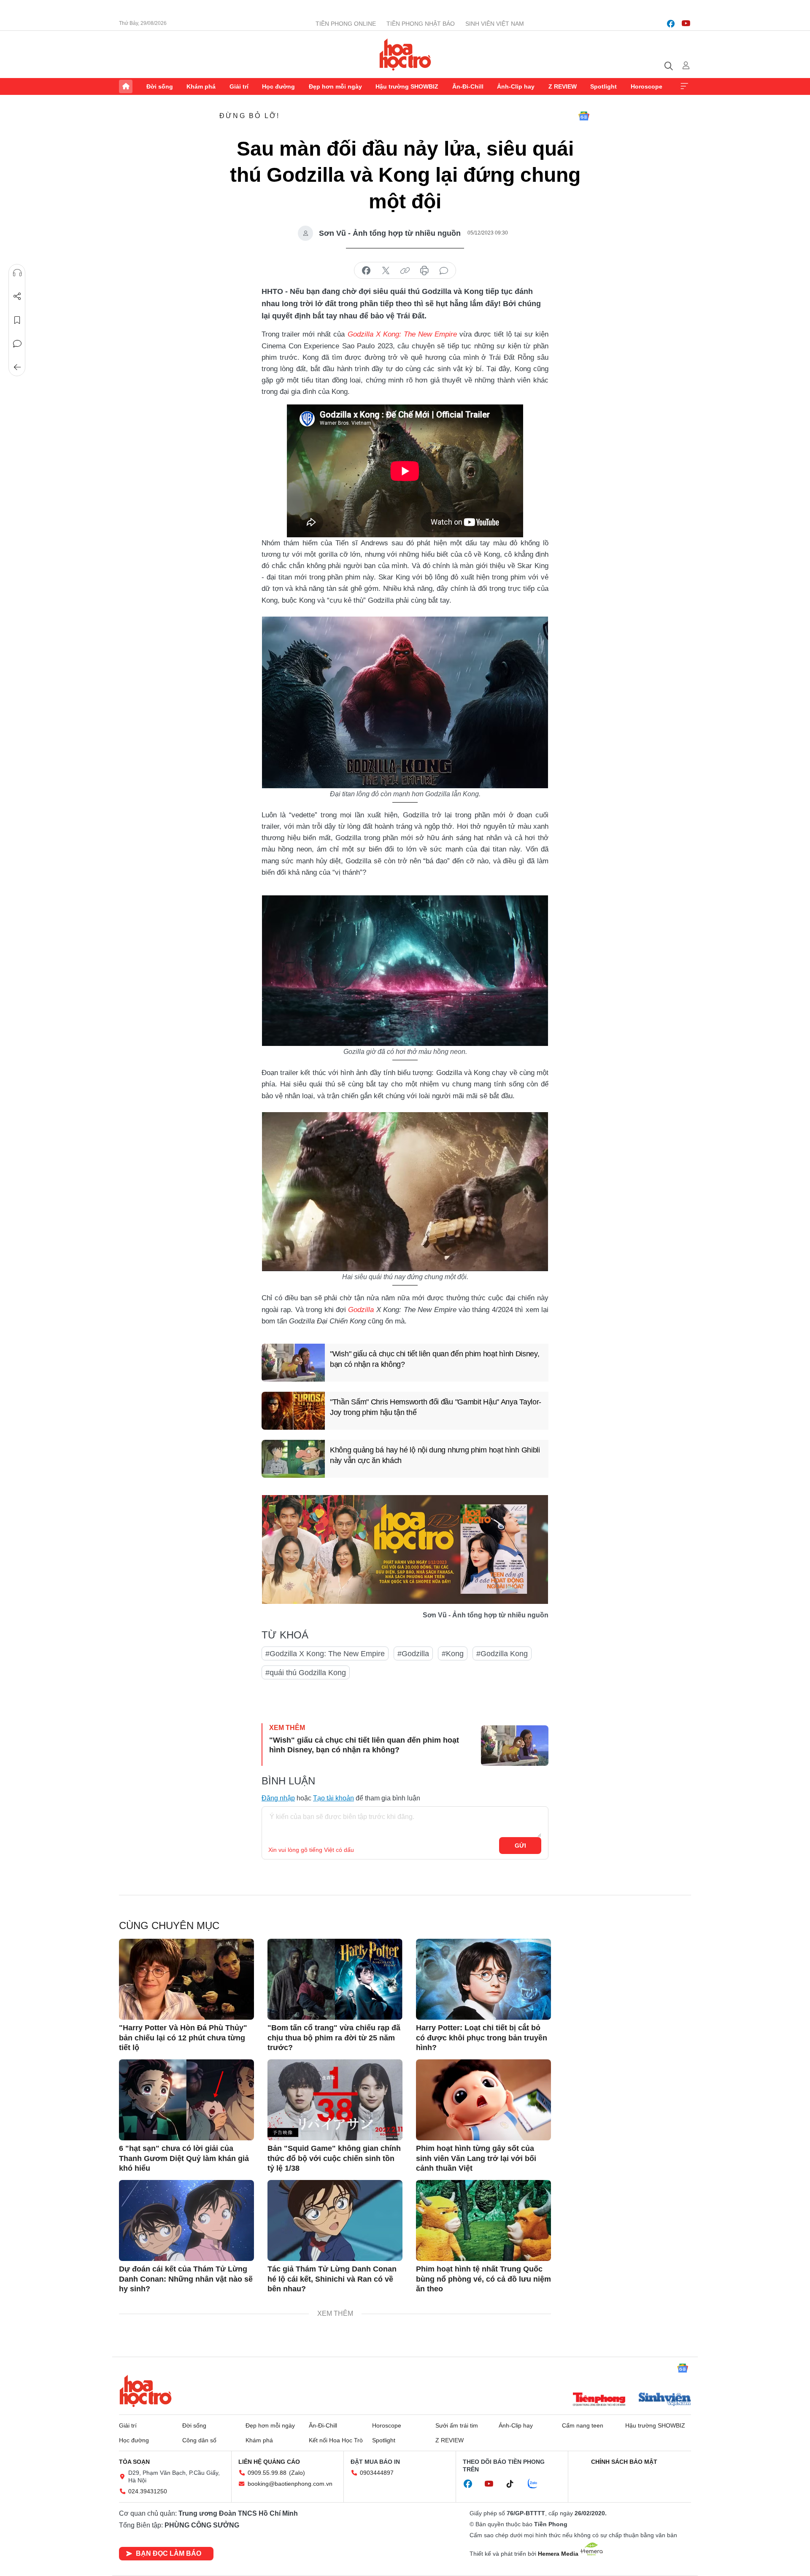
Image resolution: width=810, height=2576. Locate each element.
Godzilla (361, 1310)
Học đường (278, 86)
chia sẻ (366, 271)
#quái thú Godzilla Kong (306, 1673)
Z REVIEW (563, 86)
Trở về (17, 367)
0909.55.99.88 (267, 2473)
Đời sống (160, 86)
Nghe (17, 273)
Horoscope (647, 86)
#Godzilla (413, 1654)
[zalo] (537, 2484)
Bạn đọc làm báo (169, 2553)
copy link (405, 271)
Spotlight (603, 86)
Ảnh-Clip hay (516, 86)
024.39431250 (148, 2491)
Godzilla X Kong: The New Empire (402, 334)
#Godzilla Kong (502, 1654)
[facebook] (671, 24)
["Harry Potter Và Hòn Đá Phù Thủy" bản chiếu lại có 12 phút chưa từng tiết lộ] (186, 1979)
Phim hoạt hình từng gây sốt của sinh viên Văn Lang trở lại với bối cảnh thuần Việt (476, 2158)
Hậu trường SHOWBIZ (407, 86)
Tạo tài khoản (333, 1798)
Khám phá (201, 86)
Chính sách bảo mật (624, 2462)
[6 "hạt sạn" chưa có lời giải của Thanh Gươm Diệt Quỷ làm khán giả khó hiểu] (186, 2100)
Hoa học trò (146, 2391)
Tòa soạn (134, 2462)
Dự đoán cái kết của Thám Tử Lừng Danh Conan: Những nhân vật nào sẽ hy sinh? (186, 2279)
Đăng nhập (278, 1798)
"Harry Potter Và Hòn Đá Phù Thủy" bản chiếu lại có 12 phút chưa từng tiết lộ (183, 2038)
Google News (584, 116)
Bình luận (17, 344)
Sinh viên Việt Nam (495, 24)
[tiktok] (514, 2484)
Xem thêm (684, 86)
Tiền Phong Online (346, 24)
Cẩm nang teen (583, 2425)
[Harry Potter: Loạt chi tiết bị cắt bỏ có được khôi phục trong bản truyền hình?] (483, 1979)
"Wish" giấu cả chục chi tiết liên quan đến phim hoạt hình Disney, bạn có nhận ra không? (435, 1359)
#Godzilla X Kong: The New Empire (325, 1654)
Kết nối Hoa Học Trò (336, 2440)
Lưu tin (17, 320)
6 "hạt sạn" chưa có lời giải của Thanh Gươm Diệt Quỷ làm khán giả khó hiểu (184, 2158)
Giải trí (239, 86)
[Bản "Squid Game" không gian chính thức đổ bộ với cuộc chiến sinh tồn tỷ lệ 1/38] (335, 2100)
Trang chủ (126, 86)
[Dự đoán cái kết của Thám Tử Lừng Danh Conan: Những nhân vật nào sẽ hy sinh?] (186, 2220)
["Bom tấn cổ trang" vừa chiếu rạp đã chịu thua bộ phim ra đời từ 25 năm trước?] (335, 1979)
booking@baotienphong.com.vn (290, 2484)
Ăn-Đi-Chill (468, 86)
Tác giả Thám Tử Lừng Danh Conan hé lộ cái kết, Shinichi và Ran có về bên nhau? (332, 2279)
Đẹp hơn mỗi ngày (335, 86)
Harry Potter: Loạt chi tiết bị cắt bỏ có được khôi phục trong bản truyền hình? (482, 2038)
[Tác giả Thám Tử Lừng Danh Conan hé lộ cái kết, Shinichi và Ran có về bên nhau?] (335, 2220)
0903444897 (377, 2473)
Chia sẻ (17, 296)
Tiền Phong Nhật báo (421, 24)
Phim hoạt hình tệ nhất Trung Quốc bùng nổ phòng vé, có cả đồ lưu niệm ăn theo (483, 2279)
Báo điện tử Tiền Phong (405, 54)
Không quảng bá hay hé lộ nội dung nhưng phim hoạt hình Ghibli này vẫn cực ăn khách (435, 1455)
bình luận (444, 271)
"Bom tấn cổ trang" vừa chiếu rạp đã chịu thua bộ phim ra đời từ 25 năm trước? (334, 2038)
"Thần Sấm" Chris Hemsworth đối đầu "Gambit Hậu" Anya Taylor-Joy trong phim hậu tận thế (436, 1407)
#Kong (453, 1654)
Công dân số (199, 2440)
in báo (424, 271)
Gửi (520, 1846)
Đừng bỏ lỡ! (250, 116)
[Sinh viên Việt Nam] (665, 2400)
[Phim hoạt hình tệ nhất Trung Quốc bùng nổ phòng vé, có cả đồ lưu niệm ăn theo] (483, 2220)
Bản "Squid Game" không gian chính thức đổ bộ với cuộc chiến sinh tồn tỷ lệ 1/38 (334, 2158)
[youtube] (686, 24)
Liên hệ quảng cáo (269, 2462)
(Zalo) (297, 2473)
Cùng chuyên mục (169, 1925)
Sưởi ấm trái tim (457, 2425)
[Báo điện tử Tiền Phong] (599, 2400)
